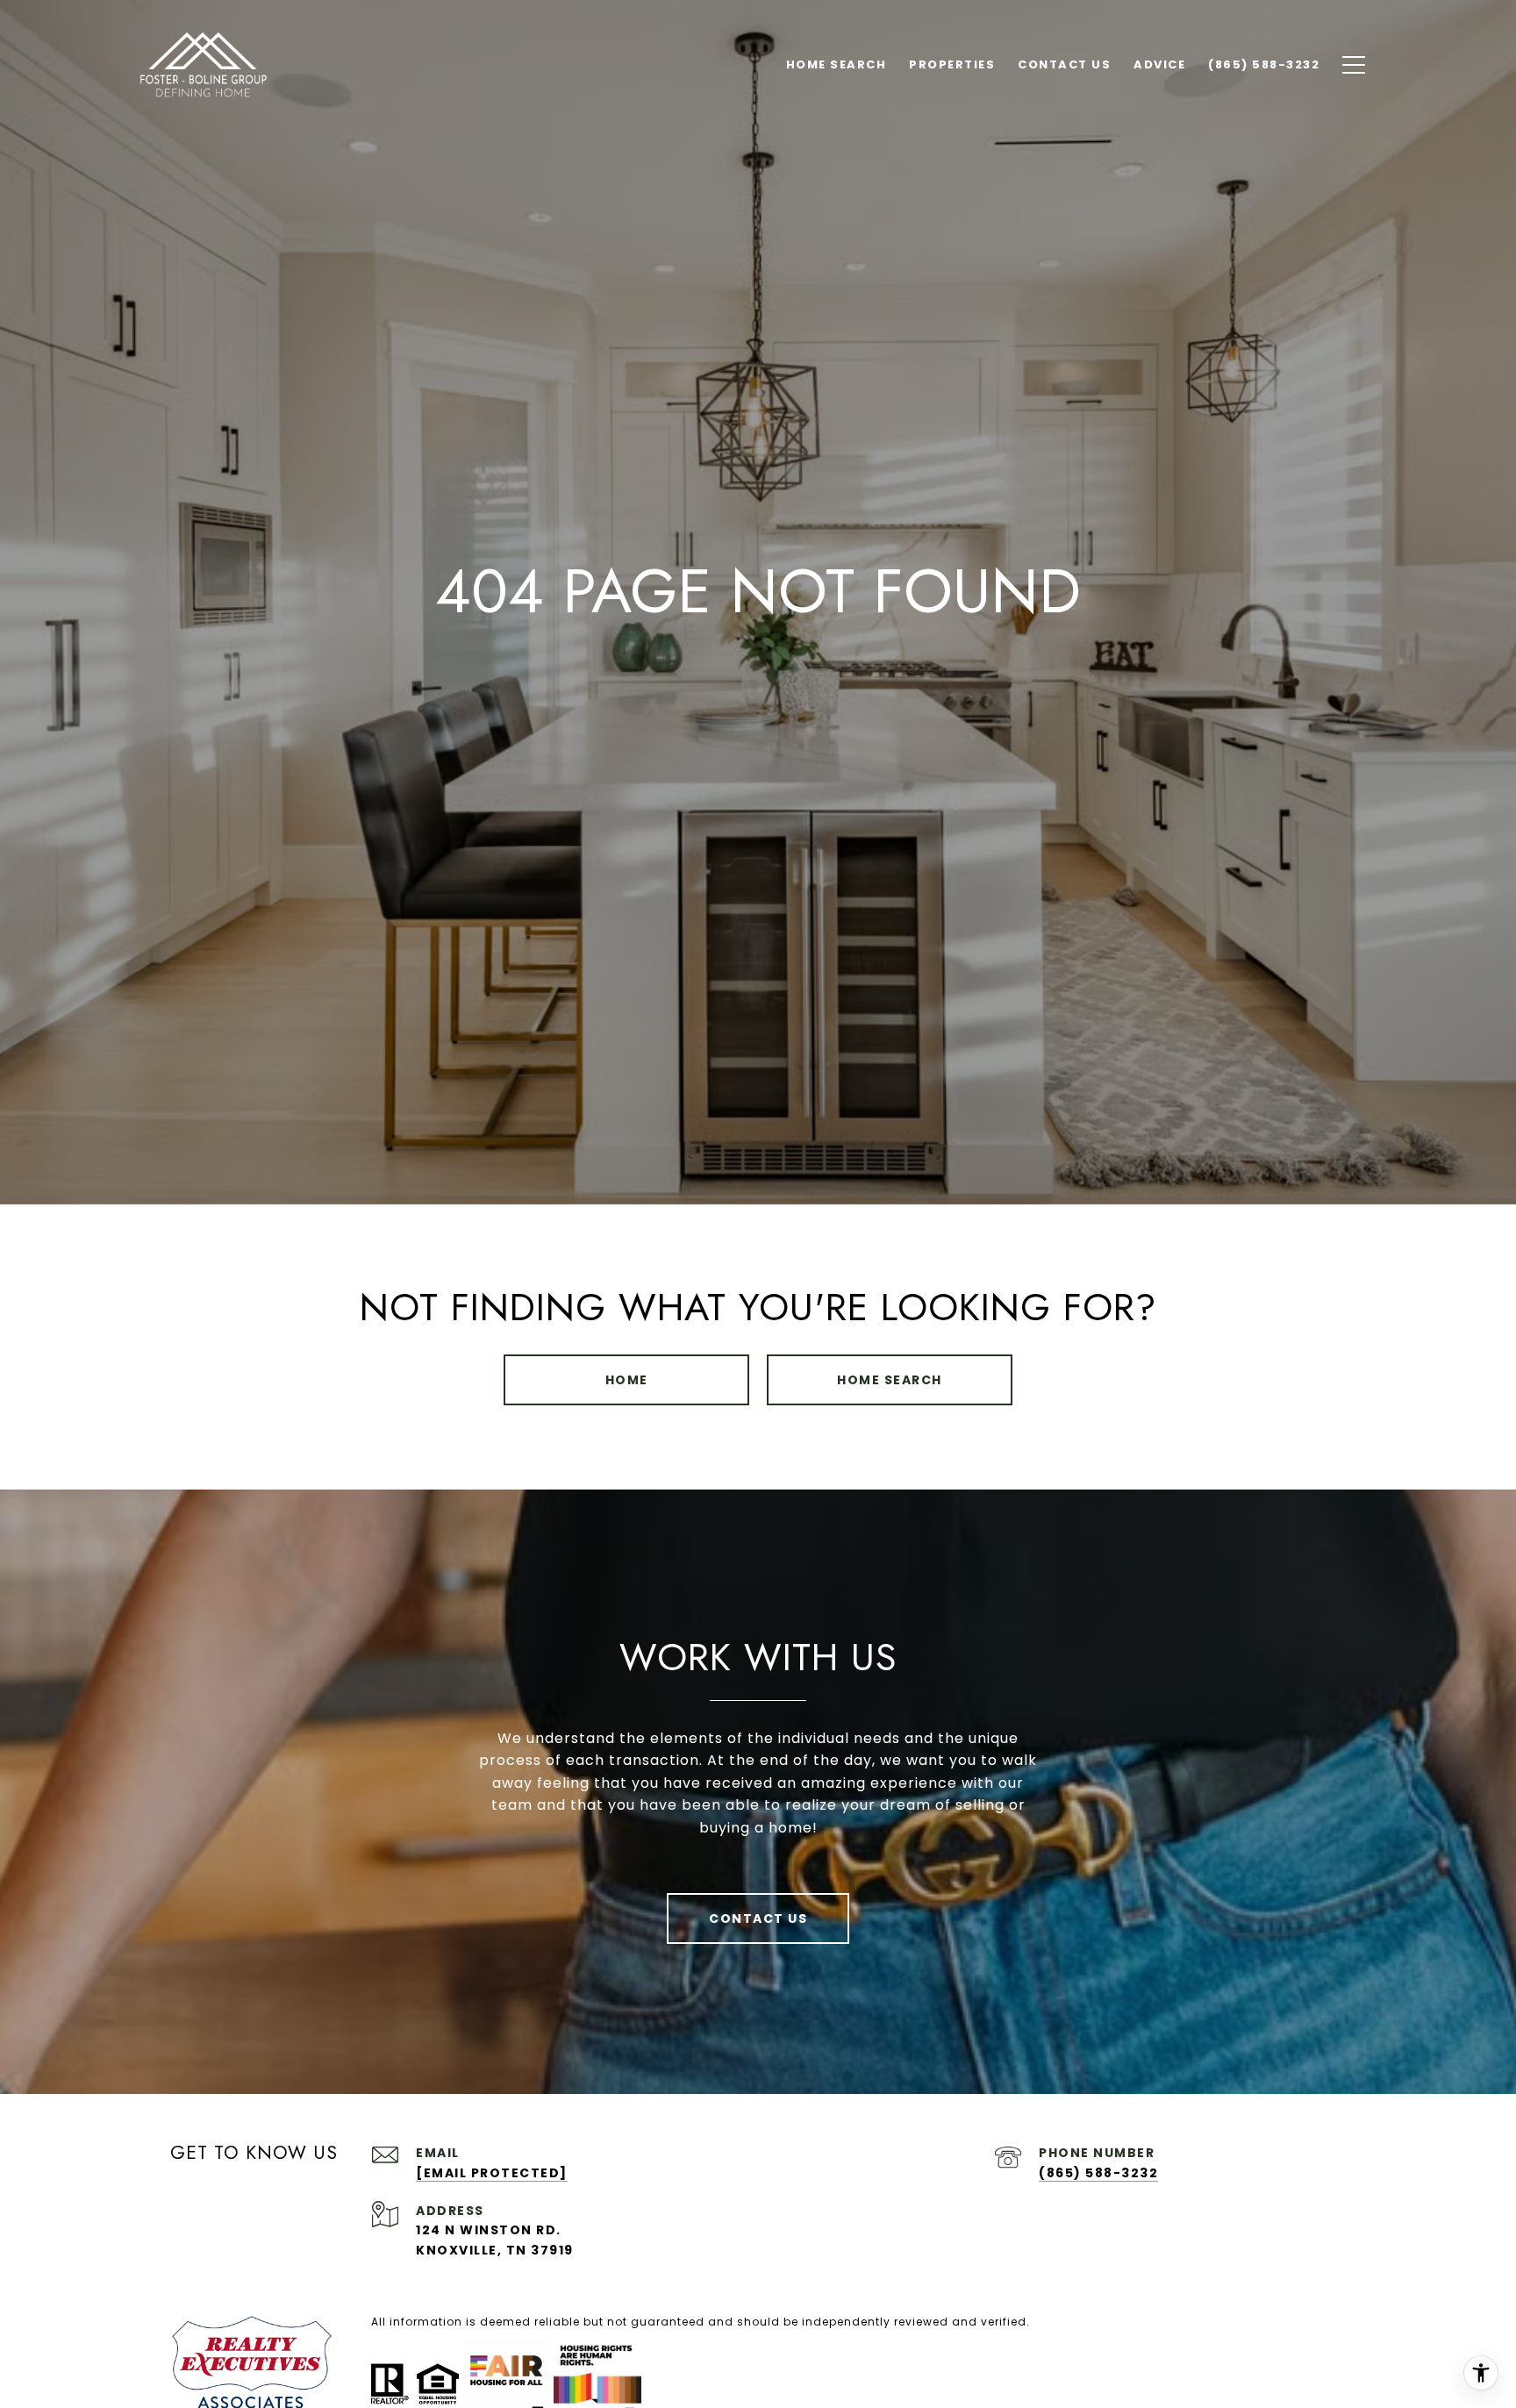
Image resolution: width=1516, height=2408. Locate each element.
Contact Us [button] (758, 1919)
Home (627, 1380)
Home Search (890, 1380)
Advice (1159, 64)
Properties (952, 64)
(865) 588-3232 (1098, 2173)
